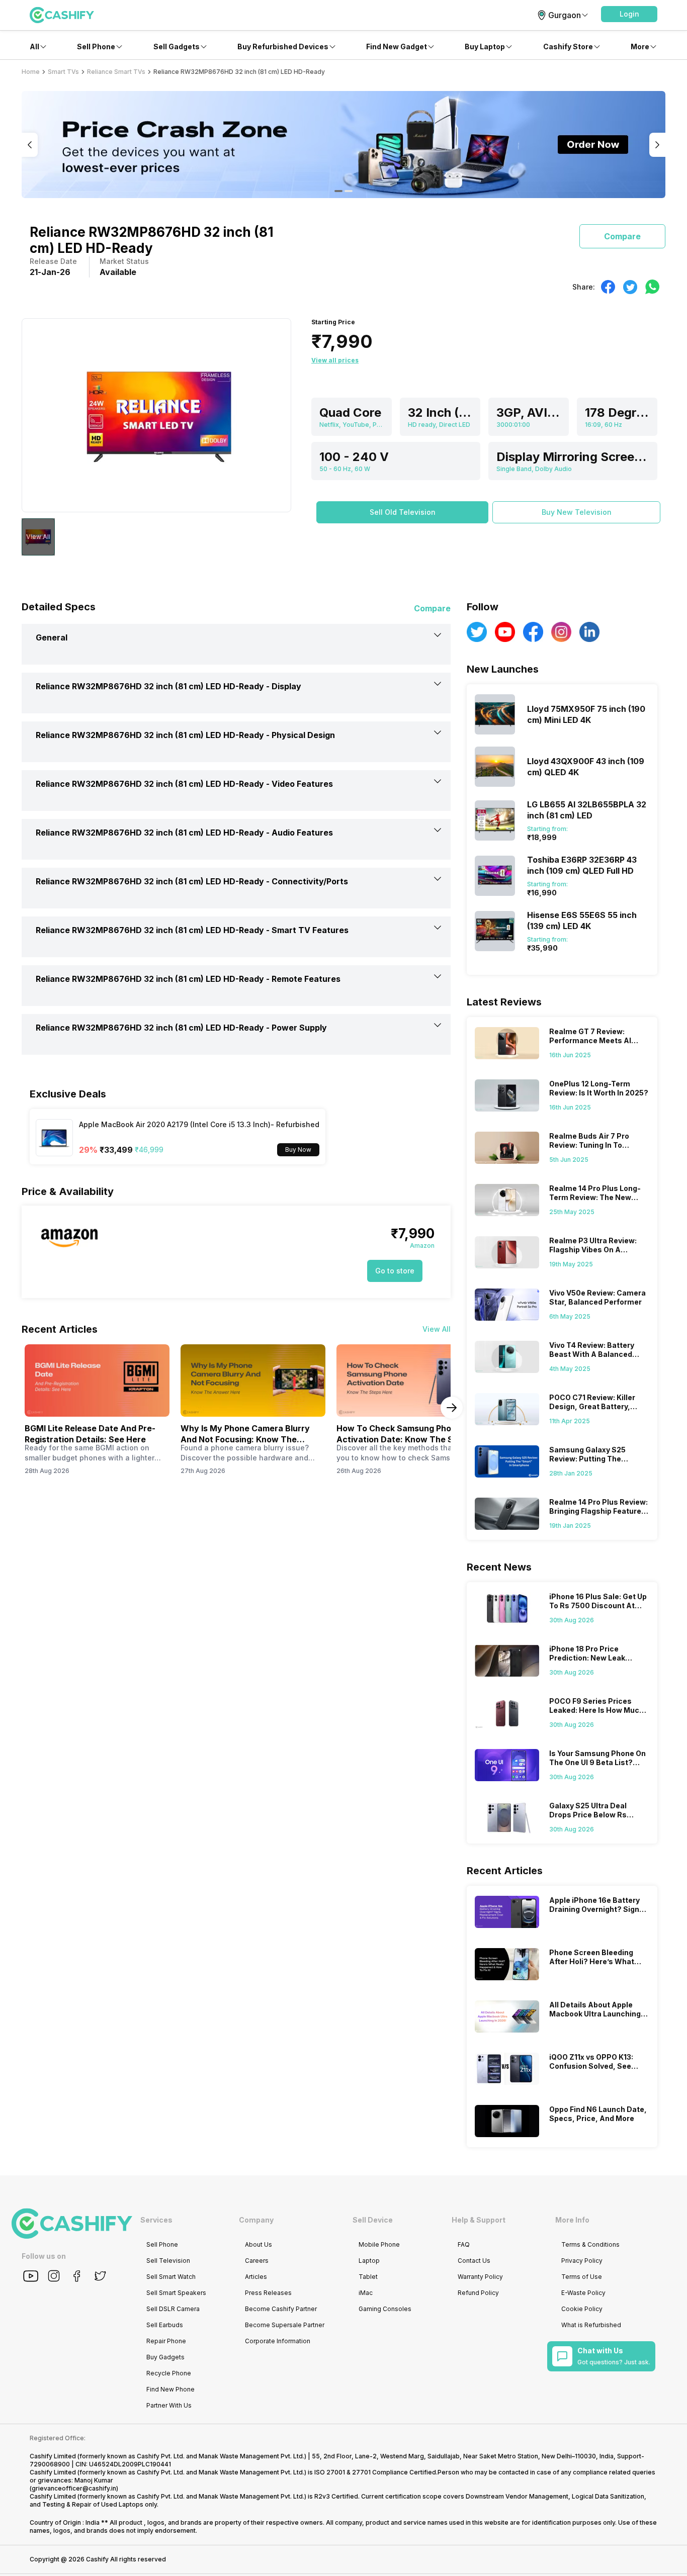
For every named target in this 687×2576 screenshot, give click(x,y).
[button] (629, 14)
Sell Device (373, 2220)
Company (256, 2220)
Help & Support (479, 2220)
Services (156, 2220)
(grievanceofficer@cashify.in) (74, 2488)
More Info (572, 2220)
